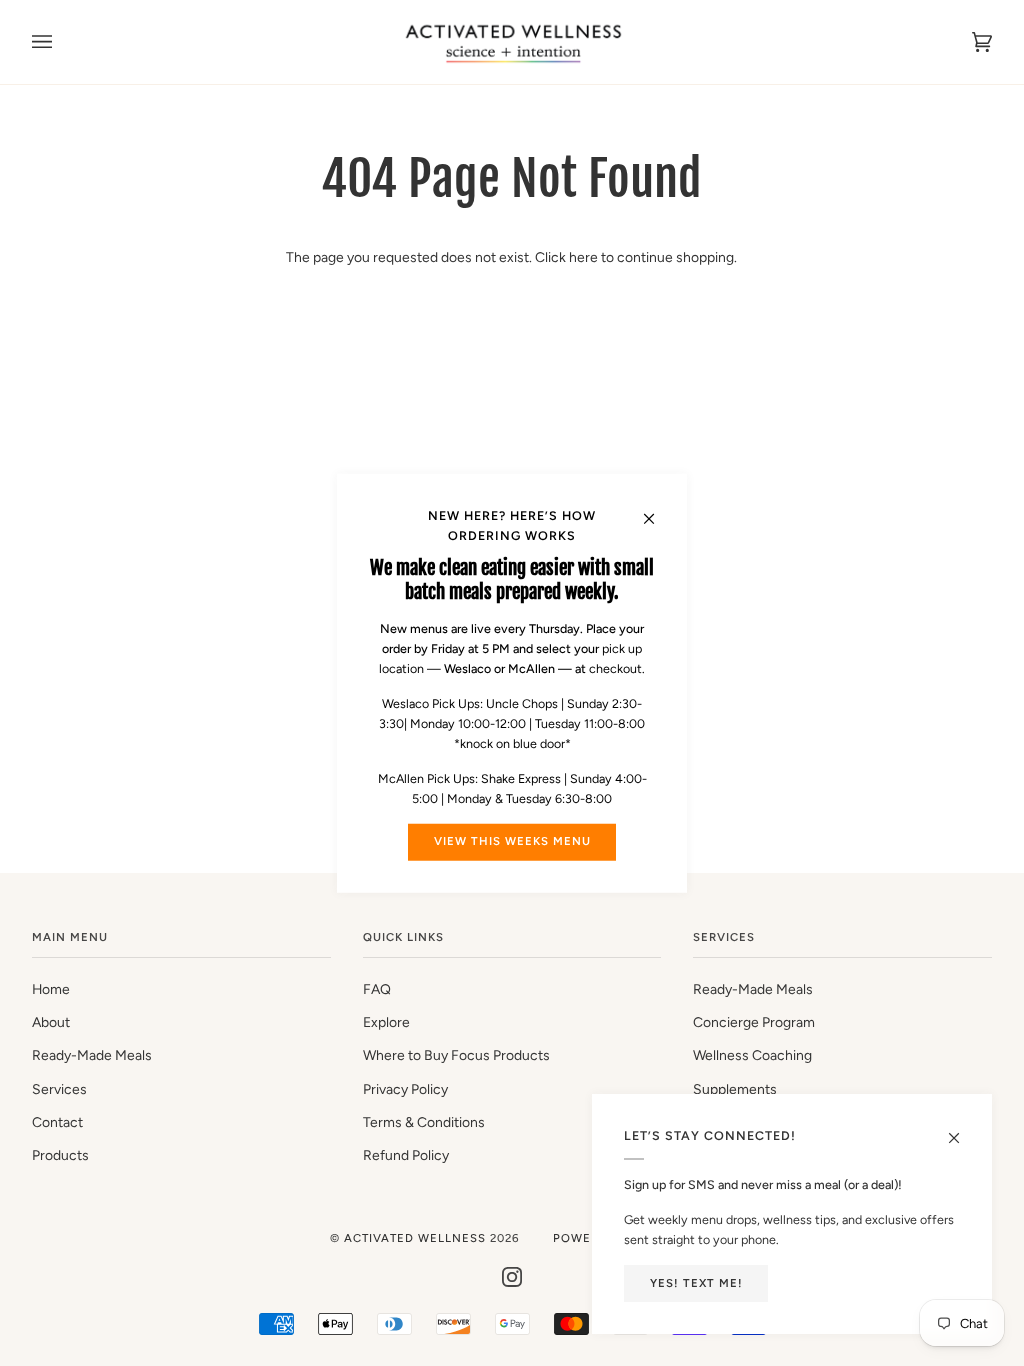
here (583, 257)
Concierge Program (754, 1022)
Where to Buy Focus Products (456, 1055)
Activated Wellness (417, 1238)
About (51, 1022)
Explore (386, 1022)
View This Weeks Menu (512, 841)
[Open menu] (62, 42)
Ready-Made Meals (92, 1055)
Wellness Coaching (752, 1055)
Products (60, 1155)
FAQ (377, 989)
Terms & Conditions (424, 1122)
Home (51, 989)
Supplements (735, 1089)
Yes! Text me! (696, 1283)
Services (59, 1089)
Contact (57, 1122)
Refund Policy (406, 1155)
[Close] (657, 508)
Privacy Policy (405, 1089)
